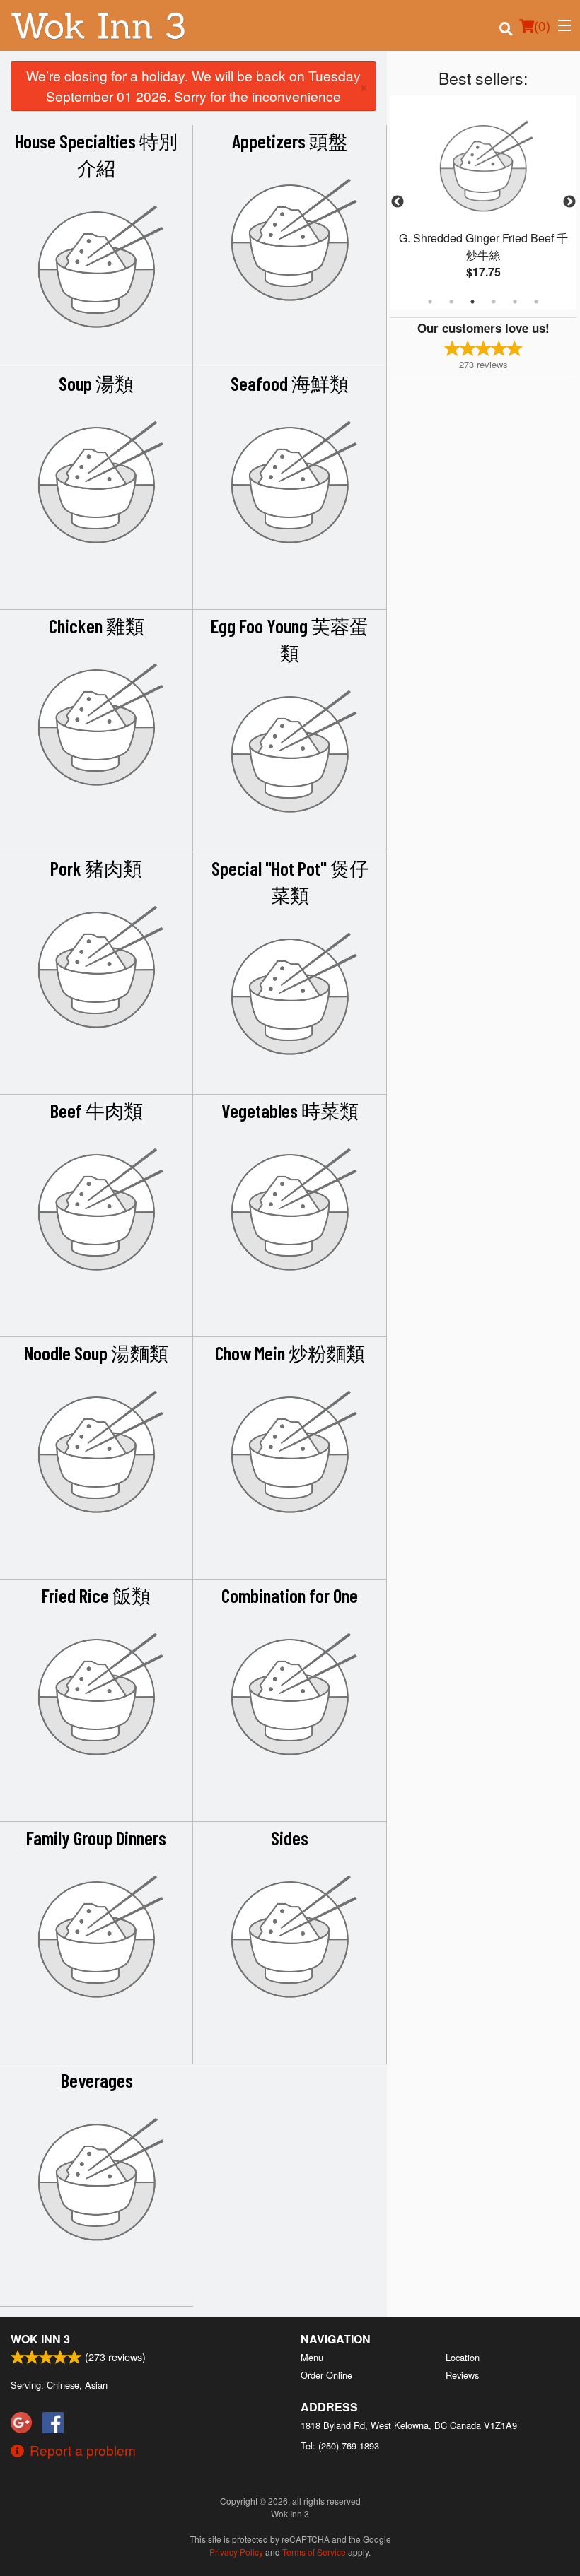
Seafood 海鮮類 (290, 383)
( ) (542, 25)
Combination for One (290, 1595)
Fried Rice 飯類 (96, 1595)
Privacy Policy (236, 2552)
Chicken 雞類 (97, 625)
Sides (290, 1837)
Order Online (326, 2375)
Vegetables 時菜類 (290, 1110)
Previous (398, 202)
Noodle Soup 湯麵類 (96, 1353)
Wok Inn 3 (40, 2339)
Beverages (97, 2080)
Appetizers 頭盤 (290, 141)
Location (463, 2357)
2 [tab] (451, 302)
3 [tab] (472, 302)
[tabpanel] (483, 202)
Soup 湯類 (96, 383)
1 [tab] (430, 302)
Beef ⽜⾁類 (97, 1110)
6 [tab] (536, 302)
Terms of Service (314, 2552)
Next (569, 202)
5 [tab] (515, 302)
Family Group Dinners (96, 1837)
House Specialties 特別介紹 (96, 154)
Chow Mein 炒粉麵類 (290, 1353)
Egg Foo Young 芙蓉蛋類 (290, 639)
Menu (312, 2357)
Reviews (462, 2375)
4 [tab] (494, 302)
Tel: (340, 2446)
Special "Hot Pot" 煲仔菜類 (290, 881)
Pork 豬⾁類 (96, 868)
